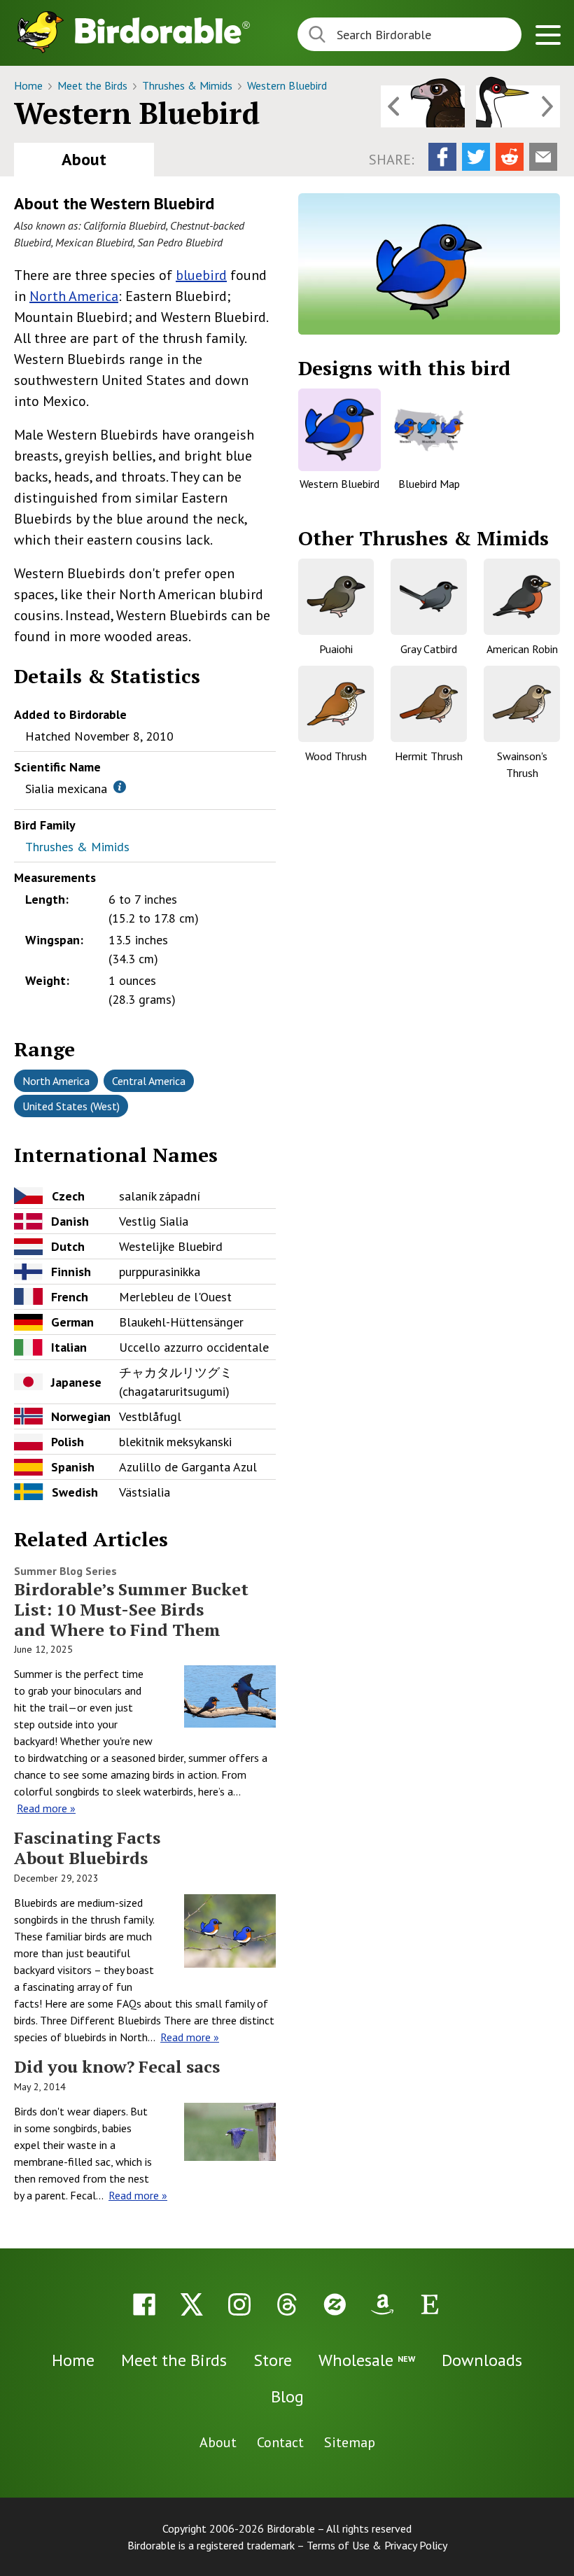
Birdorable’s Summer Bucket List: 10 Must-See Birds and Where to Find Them (131, 1609)
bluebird (201, 275)
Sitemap (350, 2442)
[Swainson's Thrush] (522, 704)
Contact (280, 2442)
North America (74, 296)
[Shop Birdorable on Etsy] (430, 2304)
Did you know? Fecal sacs (117, 2066)
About (84, 159)
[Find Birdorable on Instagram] (239, 2304)
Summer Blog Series (65, 1571)
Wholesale (367, 2360)
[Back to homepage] (162, 30)
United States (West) (71, 1106)
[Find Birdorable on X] (192, 2304)
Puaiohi (336, 649)
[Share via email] (543, 157)
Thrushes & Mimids (189, 85)
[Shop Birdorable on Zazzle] (335, 2304)
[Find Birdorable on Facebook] (144, 2304)
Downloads (482, 2360)
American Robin (522, 649)
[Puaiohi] (336, 597)
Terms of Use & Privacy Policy (377, 2545)
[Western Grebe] (518, 106)
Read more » (46, 1808)
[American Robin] (522, 597)
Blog (287, 2396)
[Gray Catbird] (429, 597)
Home (30, 85)
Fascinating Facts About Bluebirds (87, 1848)
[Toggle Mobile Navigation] (548, 37)
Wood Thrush (336, 756)
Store (273, 2360)
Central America (149, 1081)
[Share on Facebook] (442, 157)
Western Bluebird (287, 85)
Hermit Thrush (429, 756)
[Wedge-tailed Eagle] (423, 106)
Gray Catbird (429, 649)
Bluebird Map (429, 484)
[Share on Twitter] (476, 157)
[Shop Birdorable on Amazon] (382, 2304)
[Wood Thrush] (336, 704)
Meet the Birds (94, 85)
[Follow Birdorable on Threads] (287, 2304)
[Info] (120, 787)
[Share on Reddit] (510, 157)
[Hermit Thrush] (429, 704)
